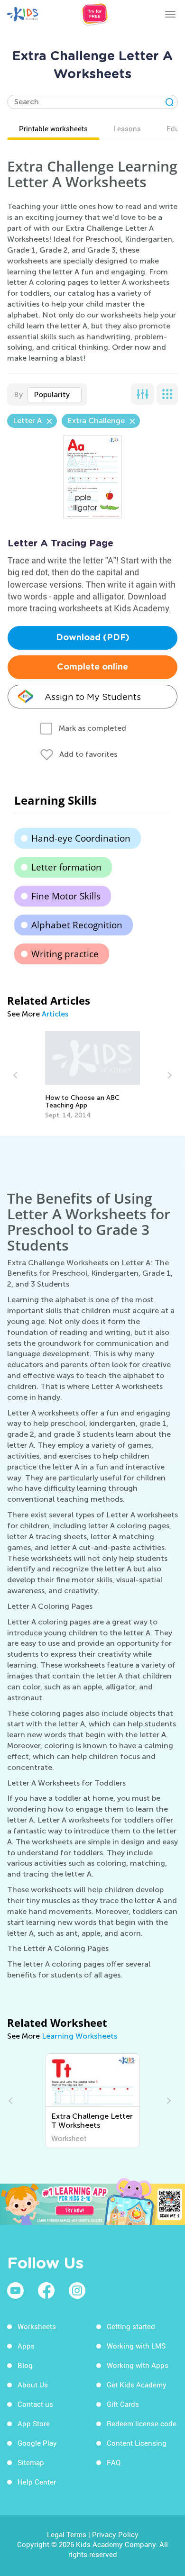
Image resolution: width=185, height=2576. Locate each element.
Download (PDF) (93, 638)
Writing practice (65, 954)
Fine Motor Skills (66, 896)
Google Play (37, 2443)
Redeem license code (142, 2423)
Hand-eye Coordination (81, 838)
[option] (92, 1075)
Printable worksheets (53, 128)
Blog (25, 2365)
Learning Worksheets (79, 2036)
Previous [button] (17, 1075)
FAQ (114, 2462)
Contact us (35, 2404)
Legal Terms (67, 2534)
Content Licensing (137, 2443)
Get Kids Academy (137, 2385)
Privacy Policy (115, 2534)
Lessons (127, 128)
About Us (33, 2385)
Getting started (131, 2326)
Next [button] (168, 1075)
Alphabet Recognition (77, 925)
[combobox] (55, 395)
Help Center (37, 2482)
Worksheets (37, 2326)
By (18, 395)
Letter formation (66, 867)
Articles (55, 1014)
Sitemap (31, 2462)
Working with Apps (138, 2365)
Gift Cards (123, 2404)
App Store (34, 2423)
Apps (26, 2346)
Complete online (92, 667)
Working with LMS (136, 2346)
